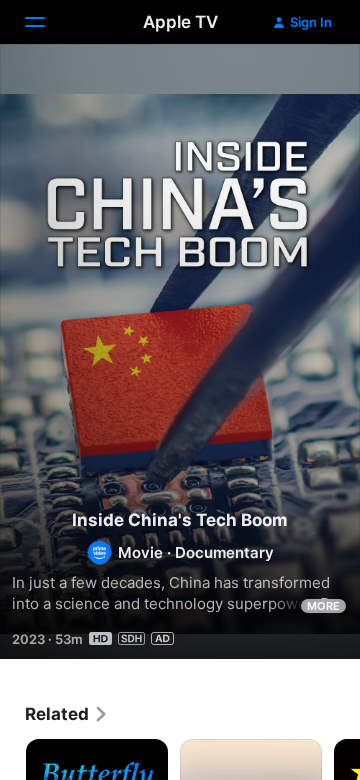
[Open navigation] (47, 22)
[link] (67, 714)
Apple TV (180, 22)
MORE (323, 606)
